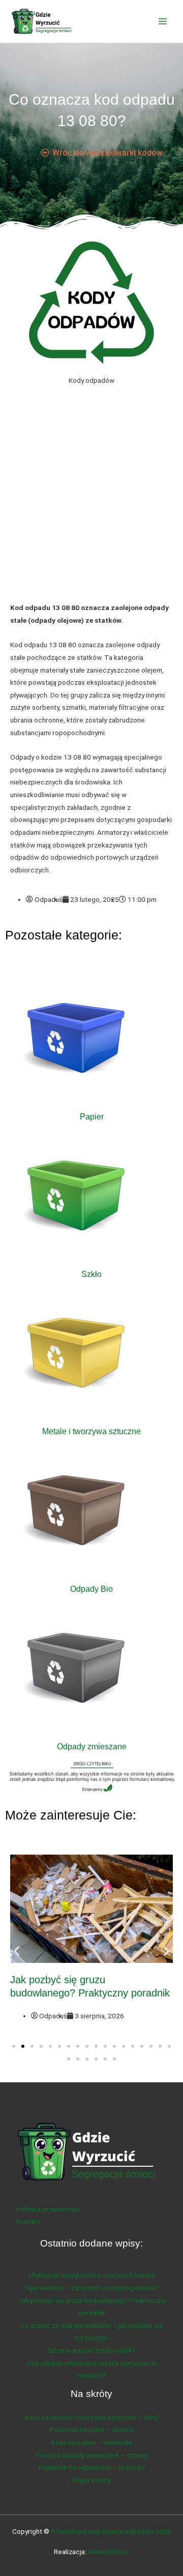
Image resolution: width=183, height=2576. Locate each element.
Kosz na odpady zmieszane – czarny (91, 2455)
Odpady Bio (91, 1589)
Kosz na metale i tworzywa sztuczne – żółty (91, 2417)
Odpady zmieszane (92, 1746)
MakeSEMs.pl (109, 2552)
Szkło (91, 1274)
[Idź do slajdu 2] (23, 2046)
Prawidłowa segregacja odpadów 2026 (111, 2531)
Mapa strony (91, 2480)
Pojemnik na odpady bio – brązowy (92, 2467)
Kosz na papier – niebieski (91, 2442)
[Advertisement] (91, 502)
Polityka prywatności (48, 2209)
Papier (92, 1116)
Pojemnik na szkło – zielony (92, 2430)
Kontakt (28, 2221)
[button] (17, 1950)
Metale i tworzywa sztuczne (91, 1431)
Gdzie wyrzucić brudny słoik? (91, 2350)
